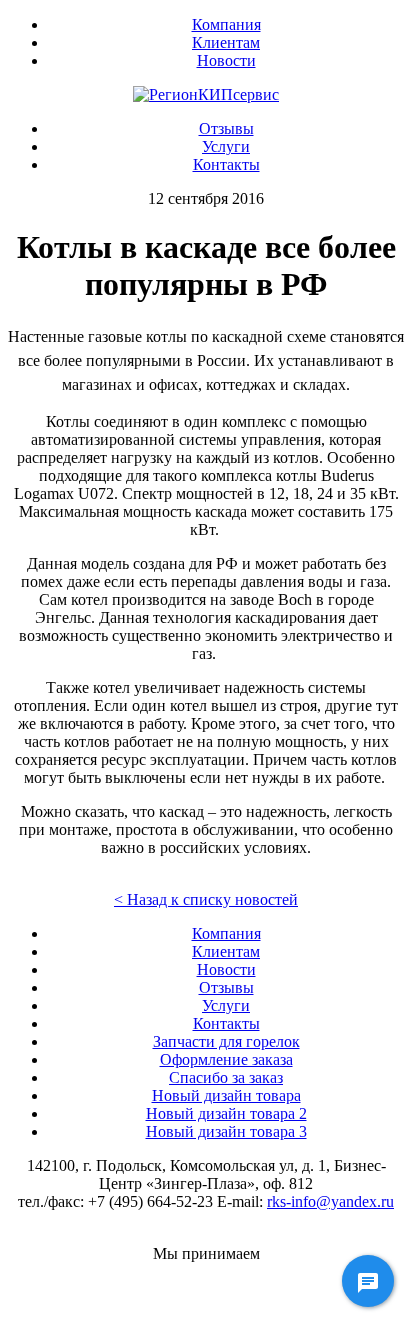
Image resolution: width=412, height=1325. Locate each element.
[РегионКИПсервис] (206, 94)
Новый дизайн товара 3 (226, 1131)
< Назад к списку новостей (206, 899)
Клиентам (226, 42)
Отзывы (226, 128)
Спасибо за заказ (226, 1077)
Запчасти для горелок (226, 1041)
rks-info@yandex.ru (330, 1201)
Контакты (226, 164)
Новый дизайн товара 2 (226, 1113)
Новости (226, 60)
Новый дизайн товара (226, 1095)
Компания (226, 24)
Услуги (226, 146)
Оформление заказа (226, 1059)
